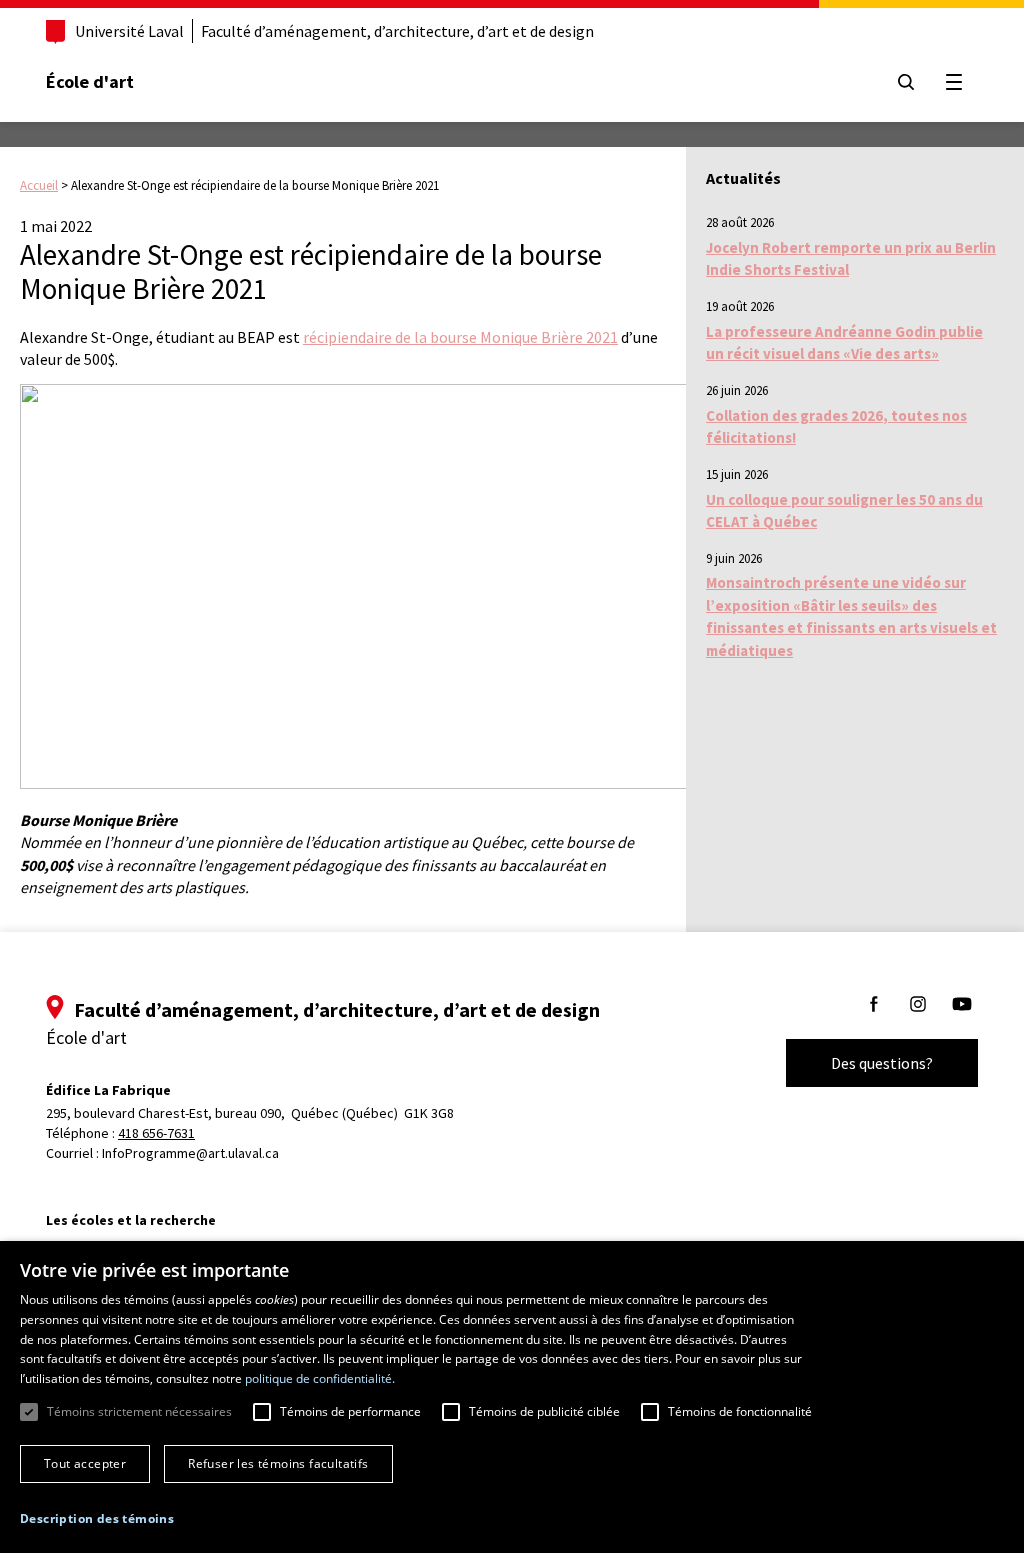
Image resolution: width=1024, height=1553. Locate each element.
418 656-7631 (156, 1133)
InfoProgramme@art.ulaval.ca (190, 1153)
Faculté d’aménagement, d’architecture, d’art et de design (397, 31)
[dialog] (512, 1397)
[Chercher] (906, 82)
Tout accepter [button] (85, 1463)
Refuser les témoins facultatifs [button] (278, 1463)
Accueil (39, 185)
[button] (97, 1518)
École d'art (90, 81)
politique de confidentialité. (320, 1378)
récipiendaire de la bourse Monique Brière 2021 (460, 337)
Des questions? (882, 1063)
